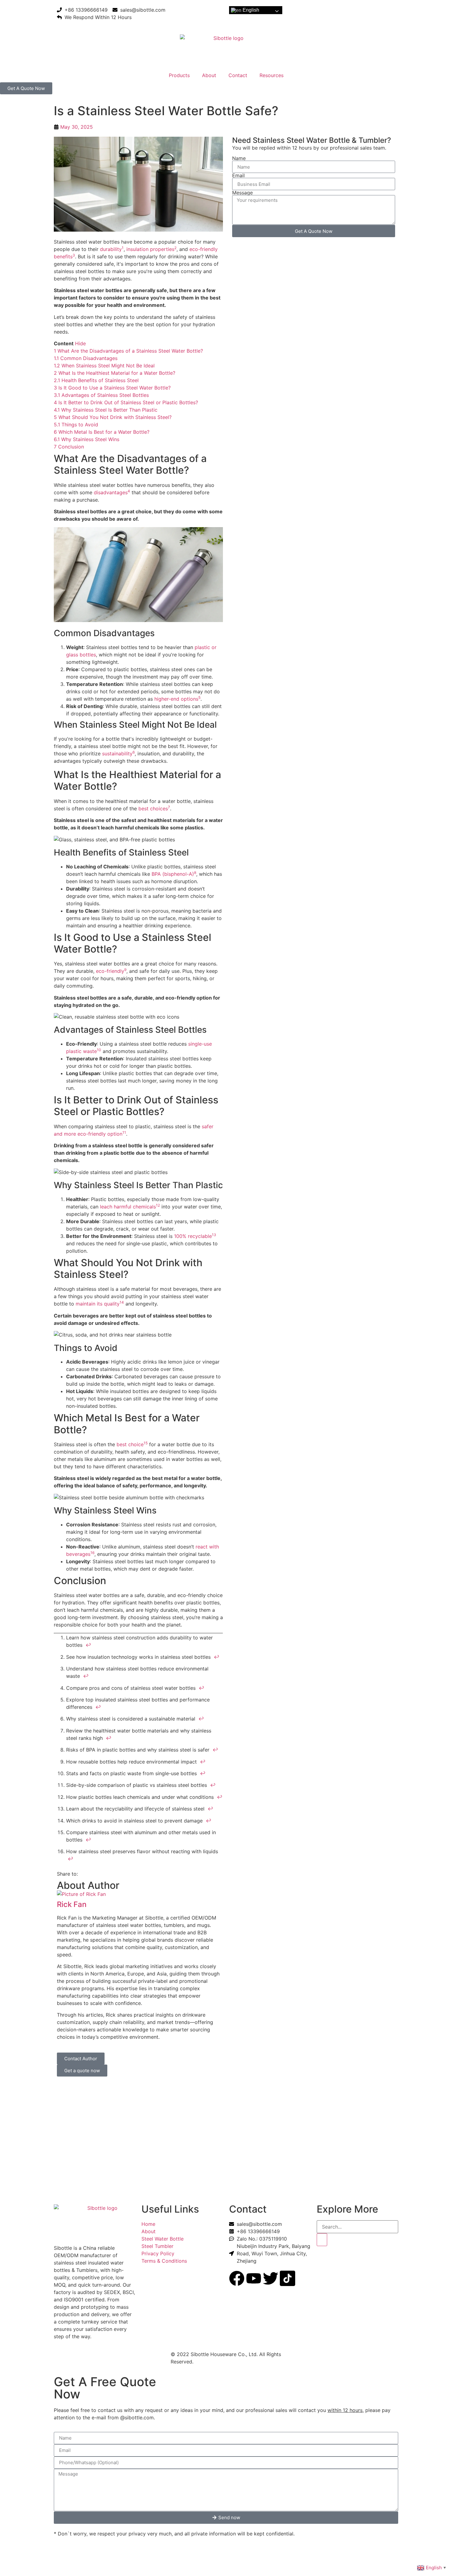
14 (122, 1302)
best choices (153, 808)
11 (124, 1132)
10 (99, 1050)
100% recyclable (193, 1236)
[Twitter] (271, 2278)
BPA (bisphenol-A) (173, 874)
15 (146, 1443)
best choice (130, 1444)
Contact (238, 75)
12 (158, 1205)
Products (179, 75)
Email (238, 175)
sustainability (117, 754)
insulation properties (150, 249)
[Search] (322, 2240)
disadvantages (111, 492)
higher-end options (176, 699)
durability (111, 249)
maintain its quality (98, 1304)
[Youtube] (254, 2278)
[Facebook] (237, 2278)
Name (239, 158)
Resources (272, 75)
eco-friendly (110, 971)
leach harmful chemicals (128, 1207)
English (250, 10)
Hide (80, 343)
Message (242, 193)
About (209, 75)
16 (92, 1553)
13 (214, 1235)
